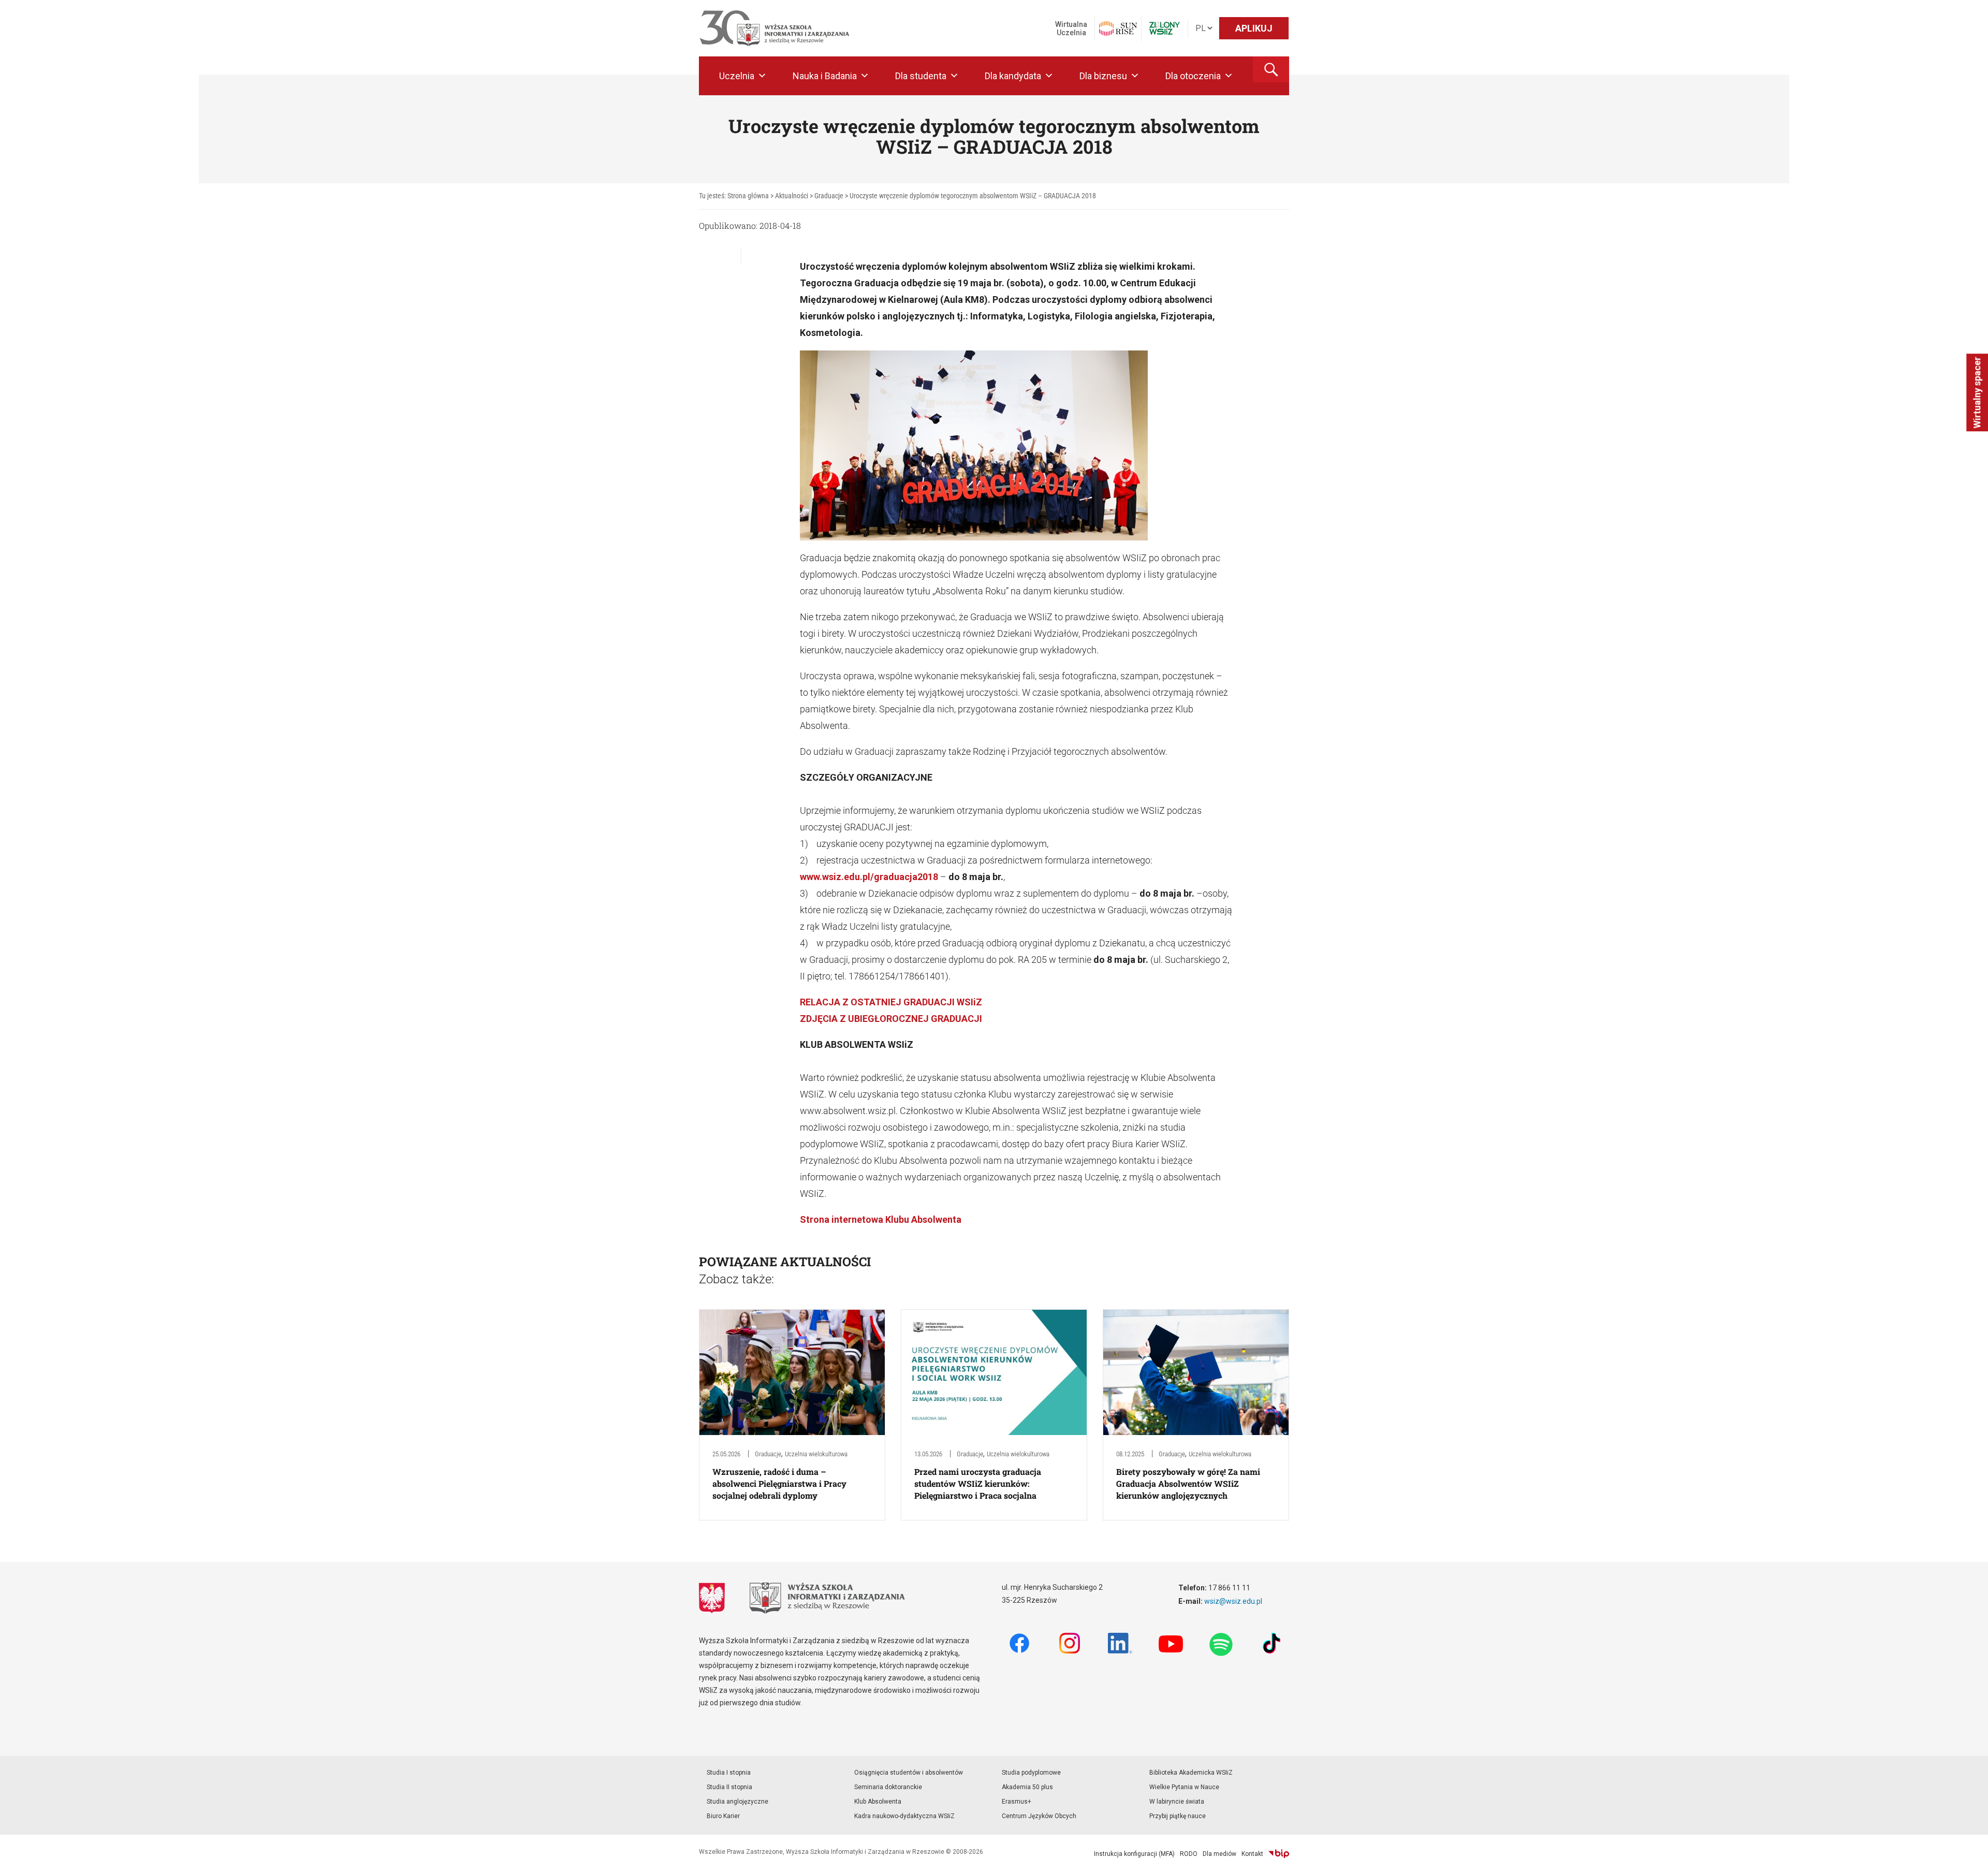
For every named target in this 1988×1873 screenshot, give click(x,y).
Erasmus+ (1017, 1802)
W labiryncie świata (1177, 1802)
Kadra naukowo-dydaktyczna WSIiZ (904, 1816)
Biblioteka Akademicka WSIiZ (1191, 1773)
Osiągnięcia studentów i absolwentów (909, 1773)
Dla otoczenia (1193, 76)
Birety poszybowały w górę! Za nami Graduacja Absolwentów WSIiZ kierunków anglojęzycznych (1188, 1483)
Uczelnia (737, 76)
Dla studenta (921, 76)
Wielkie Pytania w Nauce (1184, 1787)
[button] (1271, 69)
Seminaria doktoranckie (888, 1787)
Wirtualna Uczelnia (1071, 28)
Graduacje (768, 1454)
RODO (1189, 1854)
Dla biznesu (1103, 76)
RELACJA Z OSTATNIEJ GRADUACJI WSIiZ (891, 1002)
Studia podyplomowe (1031, 1773)
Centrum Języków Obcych (1039, 1816)
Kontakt (1252, 1854)
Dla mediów (1219, 1854)
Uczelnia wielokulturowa (816, 1454)
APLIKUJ (1254, 28)
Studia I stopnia (729, 1773)
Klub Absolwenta (878, 1802)
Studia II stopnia (729, 1787)
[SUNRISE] (1118, 28)
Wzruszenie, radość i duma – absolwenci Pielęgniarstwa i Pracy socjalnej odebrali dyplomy (779, 1483)
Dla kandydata (1013, 76)
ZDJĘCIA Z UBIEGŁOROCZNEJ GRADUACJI (891, 1019)
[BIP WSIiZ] (1279, 1854)
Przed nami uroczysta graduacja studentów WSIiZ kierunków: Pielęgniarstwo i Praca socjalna (978, 1483)
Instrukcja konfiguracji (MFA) (1134, 1854)
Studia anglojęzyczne (737, 1802)
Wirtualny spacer (1977, 392)
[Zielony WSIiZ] (1165, 28)
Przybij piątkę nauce (1178, 1816)
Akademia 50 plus (1027, 1787)
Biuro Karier (723, 1816)
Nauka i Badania (825, 76)
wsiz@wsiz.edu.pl (1233, 1601)
